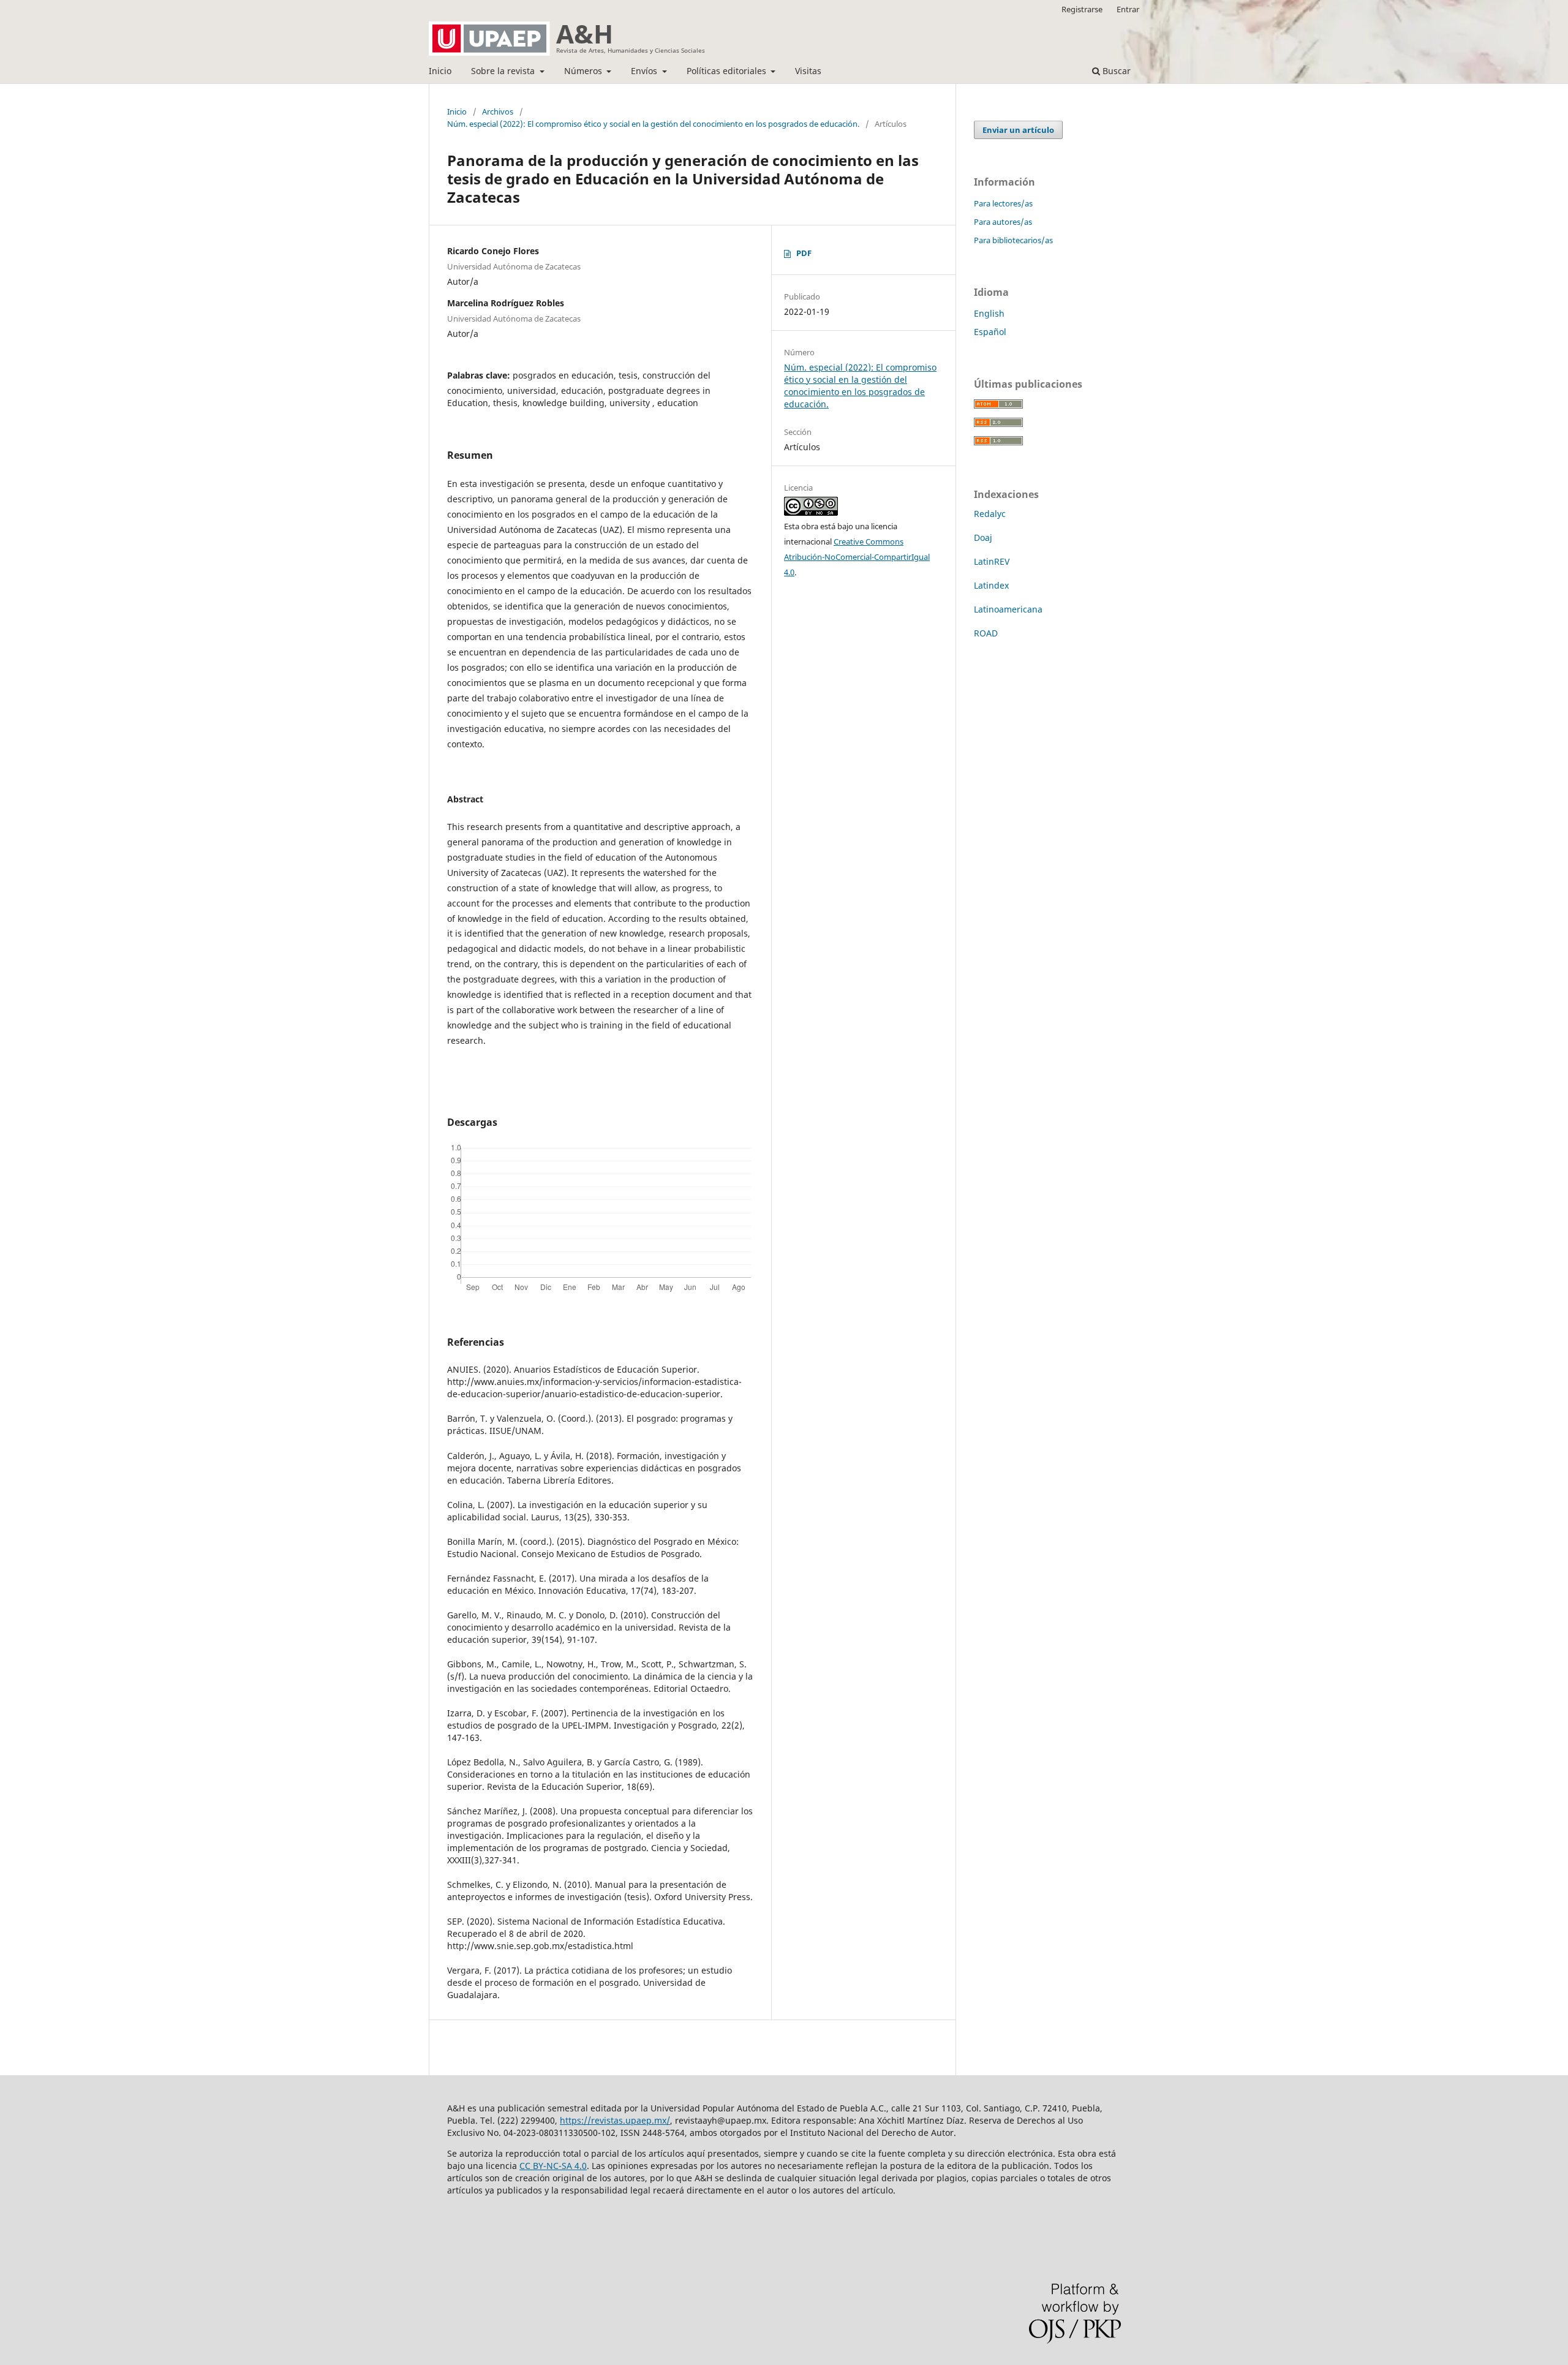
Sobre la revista (504, 71)
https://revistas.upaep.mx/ (615, 2120)
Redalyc (990, 514)
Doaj (983, 537)
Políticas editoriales (728, 71)
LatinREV (992, 561)
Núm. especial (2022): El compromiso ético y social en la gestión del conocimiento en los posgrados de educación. (653, 124)
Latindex (991, 585)
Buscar (1115, 71)
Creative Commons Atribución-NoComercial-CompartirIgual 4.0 (857, 557)
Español (990, 332)
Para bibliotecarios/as (1013, 240)
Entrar (1128, 9)
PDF (804, 253)
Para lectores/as (1003, 203)
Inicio (440, 71)
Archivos (498, 111)
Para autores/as (1003, 222)
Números (584, 71)
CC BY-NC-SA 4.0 (553, 2166)
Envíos (645, 71)
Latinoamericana (1008, 609)
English (989, 313)
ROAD (986, 633)
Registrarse (1082, 9)
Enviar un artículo (1018, 130)
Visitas (808, 71)
